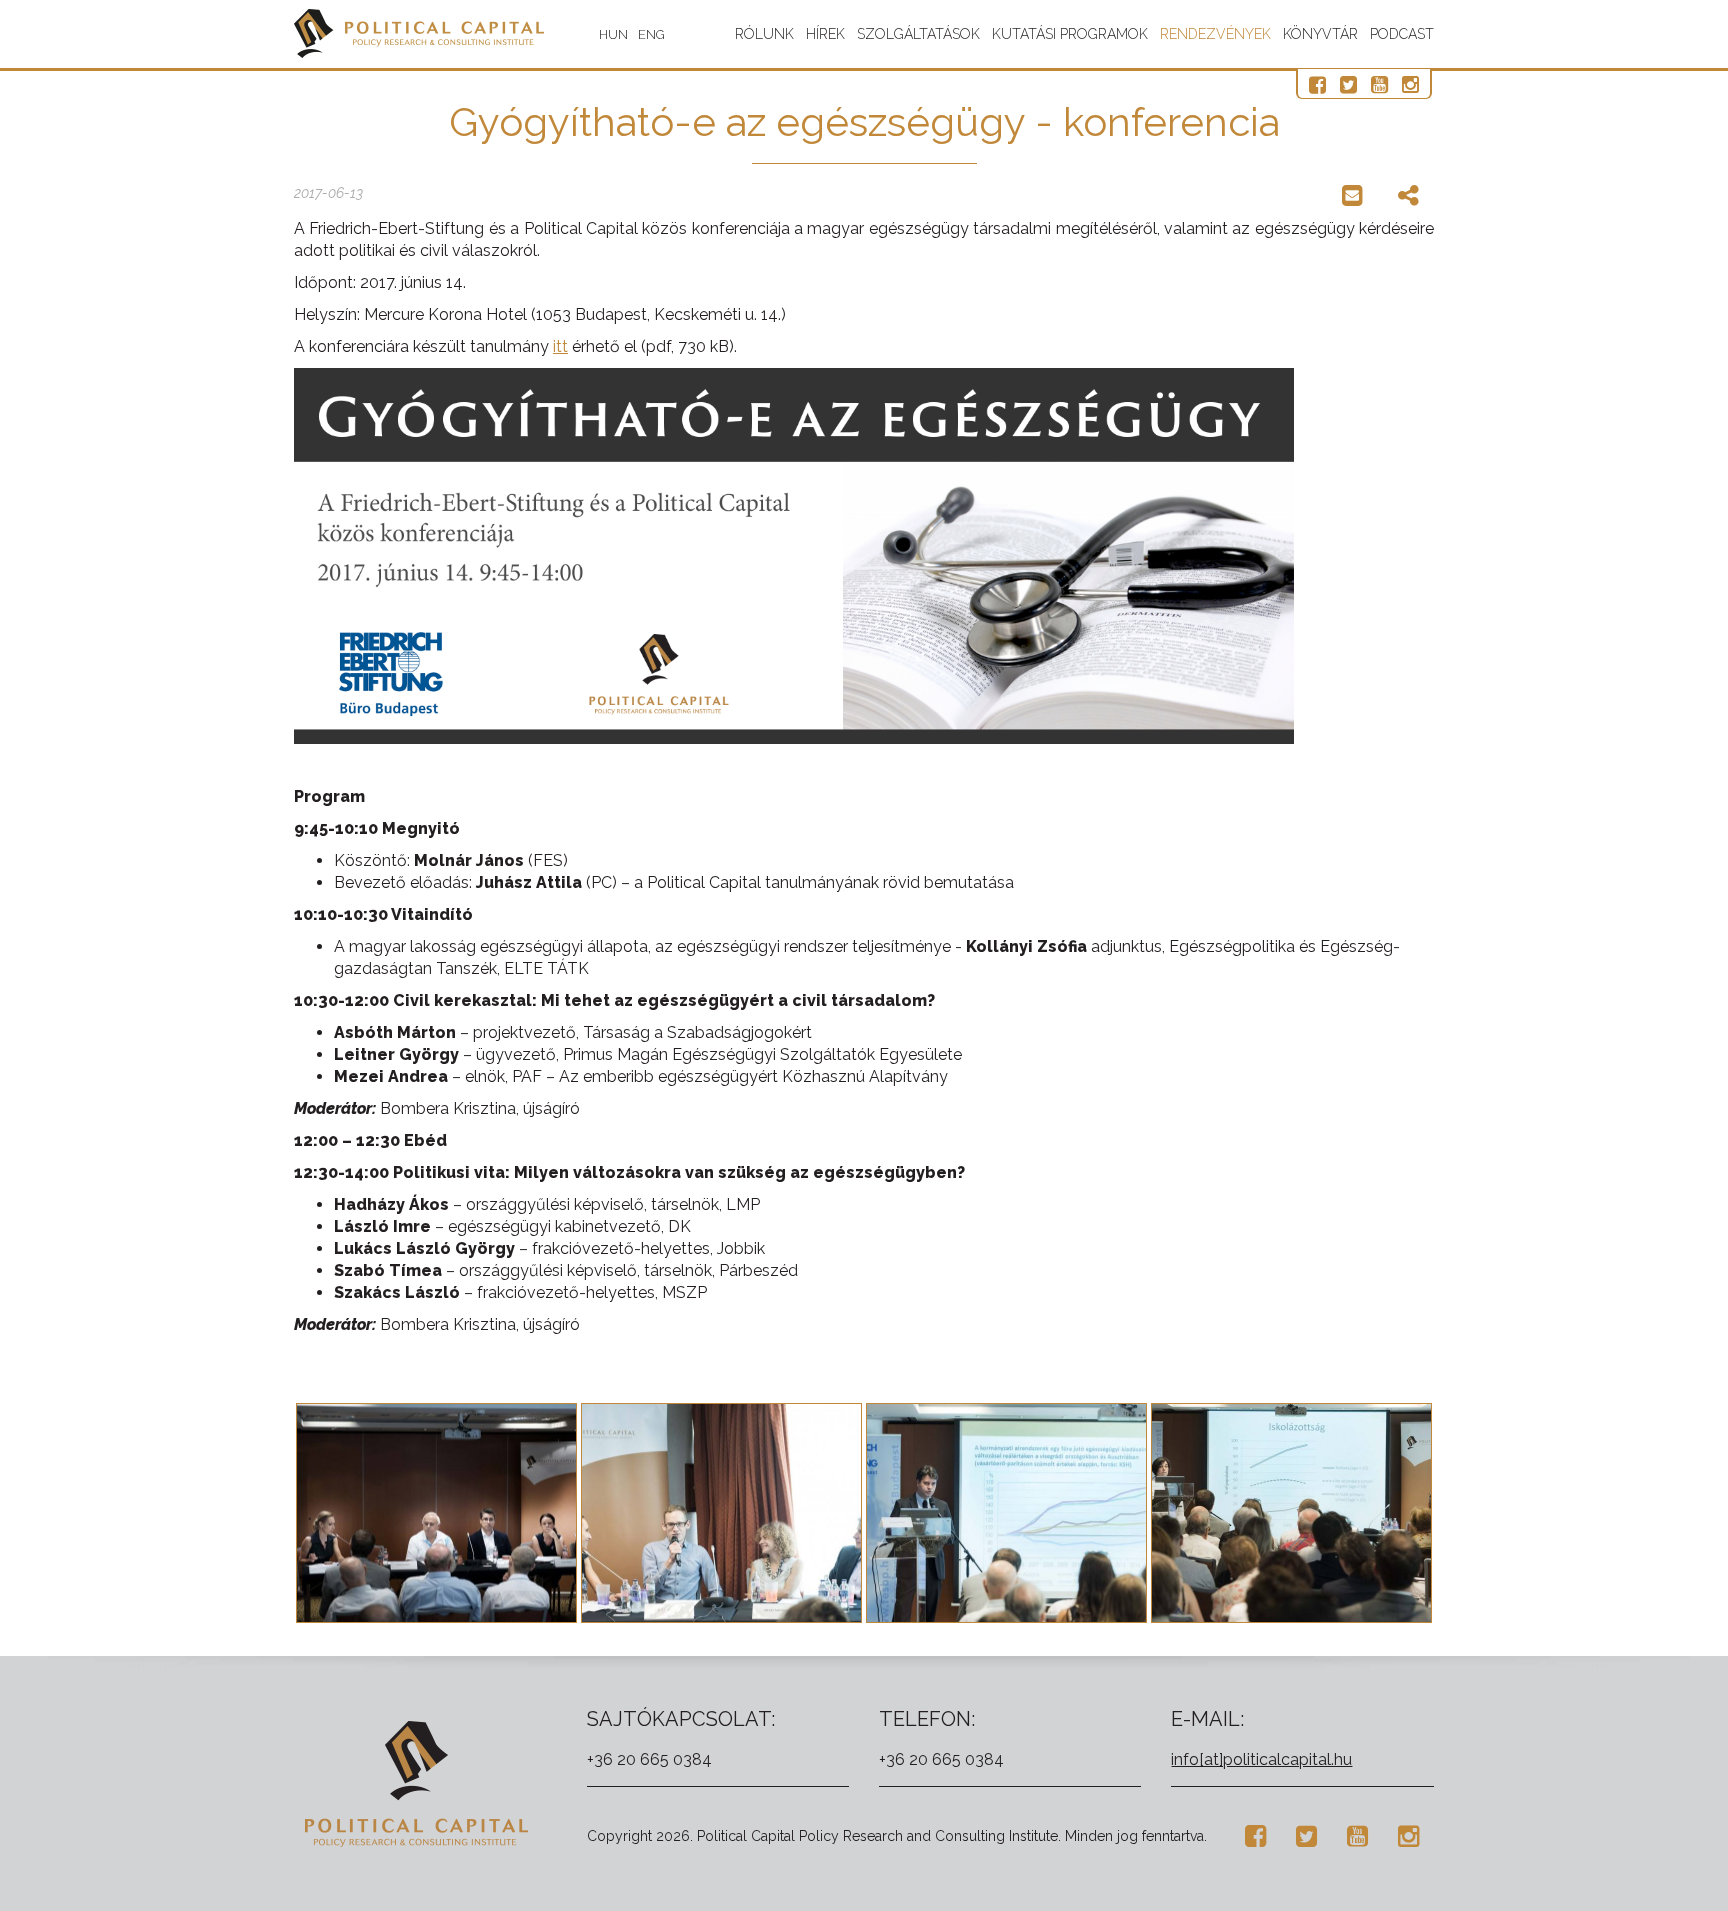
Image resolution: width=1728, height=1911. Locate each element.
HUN (613, 34)
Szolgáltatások (918, 34)
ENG (651, 34)
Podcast (1402, 34)
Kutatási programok (1070, 34)
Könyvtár (1320, 34)
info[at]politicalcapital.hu (1261, 1759)
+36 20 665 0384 (649, 1759)
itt (560, 346)
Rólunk (764, 34)
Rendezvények (1215, 34)
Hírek (825, 34)
